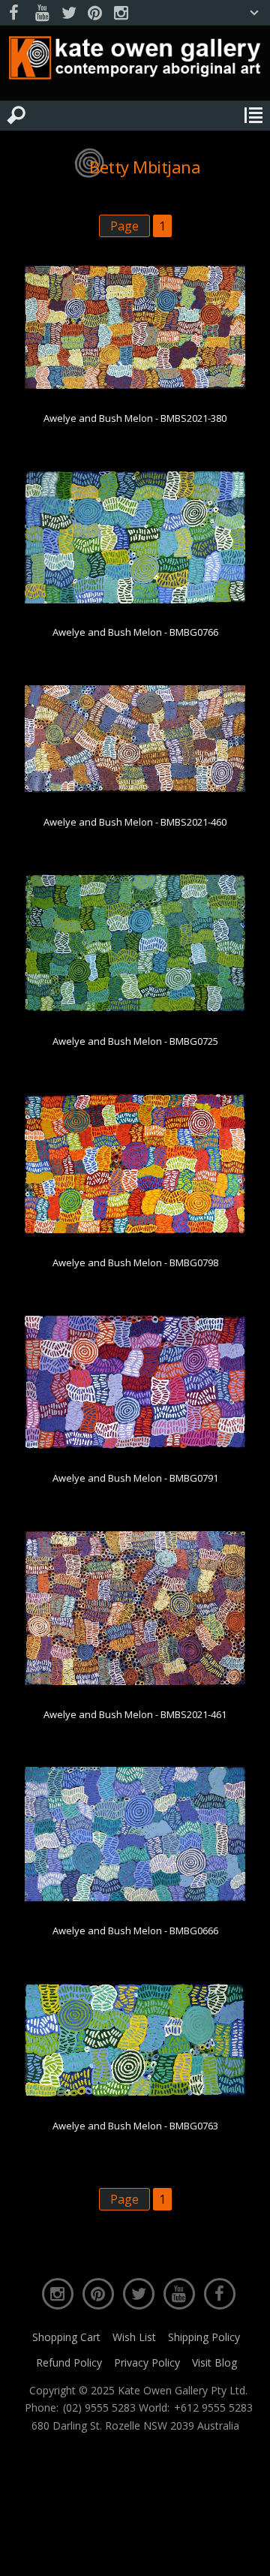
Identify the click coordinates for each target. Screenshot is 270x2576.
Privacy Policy (147, 2362)
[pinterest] (94, 13)
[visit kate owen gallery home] (135, 61)
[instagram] (121, 13)
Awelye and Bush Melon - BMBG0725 (135, 1041)
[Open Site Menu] (253, 116)
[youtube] (42, 13)
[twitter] (68, 13)
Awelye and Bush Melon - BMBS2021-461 (135, 1714)
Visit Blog (214, 2362)
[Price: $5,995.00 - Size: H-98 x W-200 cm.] (135, 790)
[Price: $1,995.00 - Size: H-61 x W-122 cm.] (135, 2093)
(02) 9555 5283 (99, 2408)
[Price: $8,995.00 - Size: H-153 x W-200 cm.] (135, 1682)
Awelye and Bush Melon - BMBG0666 (135, 1930)
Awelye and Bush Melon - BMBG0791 (135, 1478)
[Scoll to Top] (246, 2552)
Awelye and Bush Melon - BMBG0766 (135, 632)
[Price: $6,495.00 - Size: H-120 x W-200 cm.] (135, 386)
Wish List (134, 2337)
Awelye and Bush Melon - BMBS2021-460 (135, 822)
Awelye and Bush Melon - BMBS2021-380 (135, 418)
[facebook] (16, 13)
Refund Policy (69, 2362)
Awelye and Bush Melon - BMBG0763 (135, 2126)
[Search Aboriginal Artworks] (16, 116)
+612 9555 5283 (213, 2408)
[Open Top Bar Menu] (254, 13)
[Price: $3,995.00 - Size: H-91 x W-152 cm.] (135, 600)
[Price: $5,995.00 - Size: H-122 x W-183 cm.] (135, 1009)
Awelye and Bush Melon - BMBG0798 (135, 1262)
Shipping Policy (204, 2337)
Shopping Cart (66, 2337)
